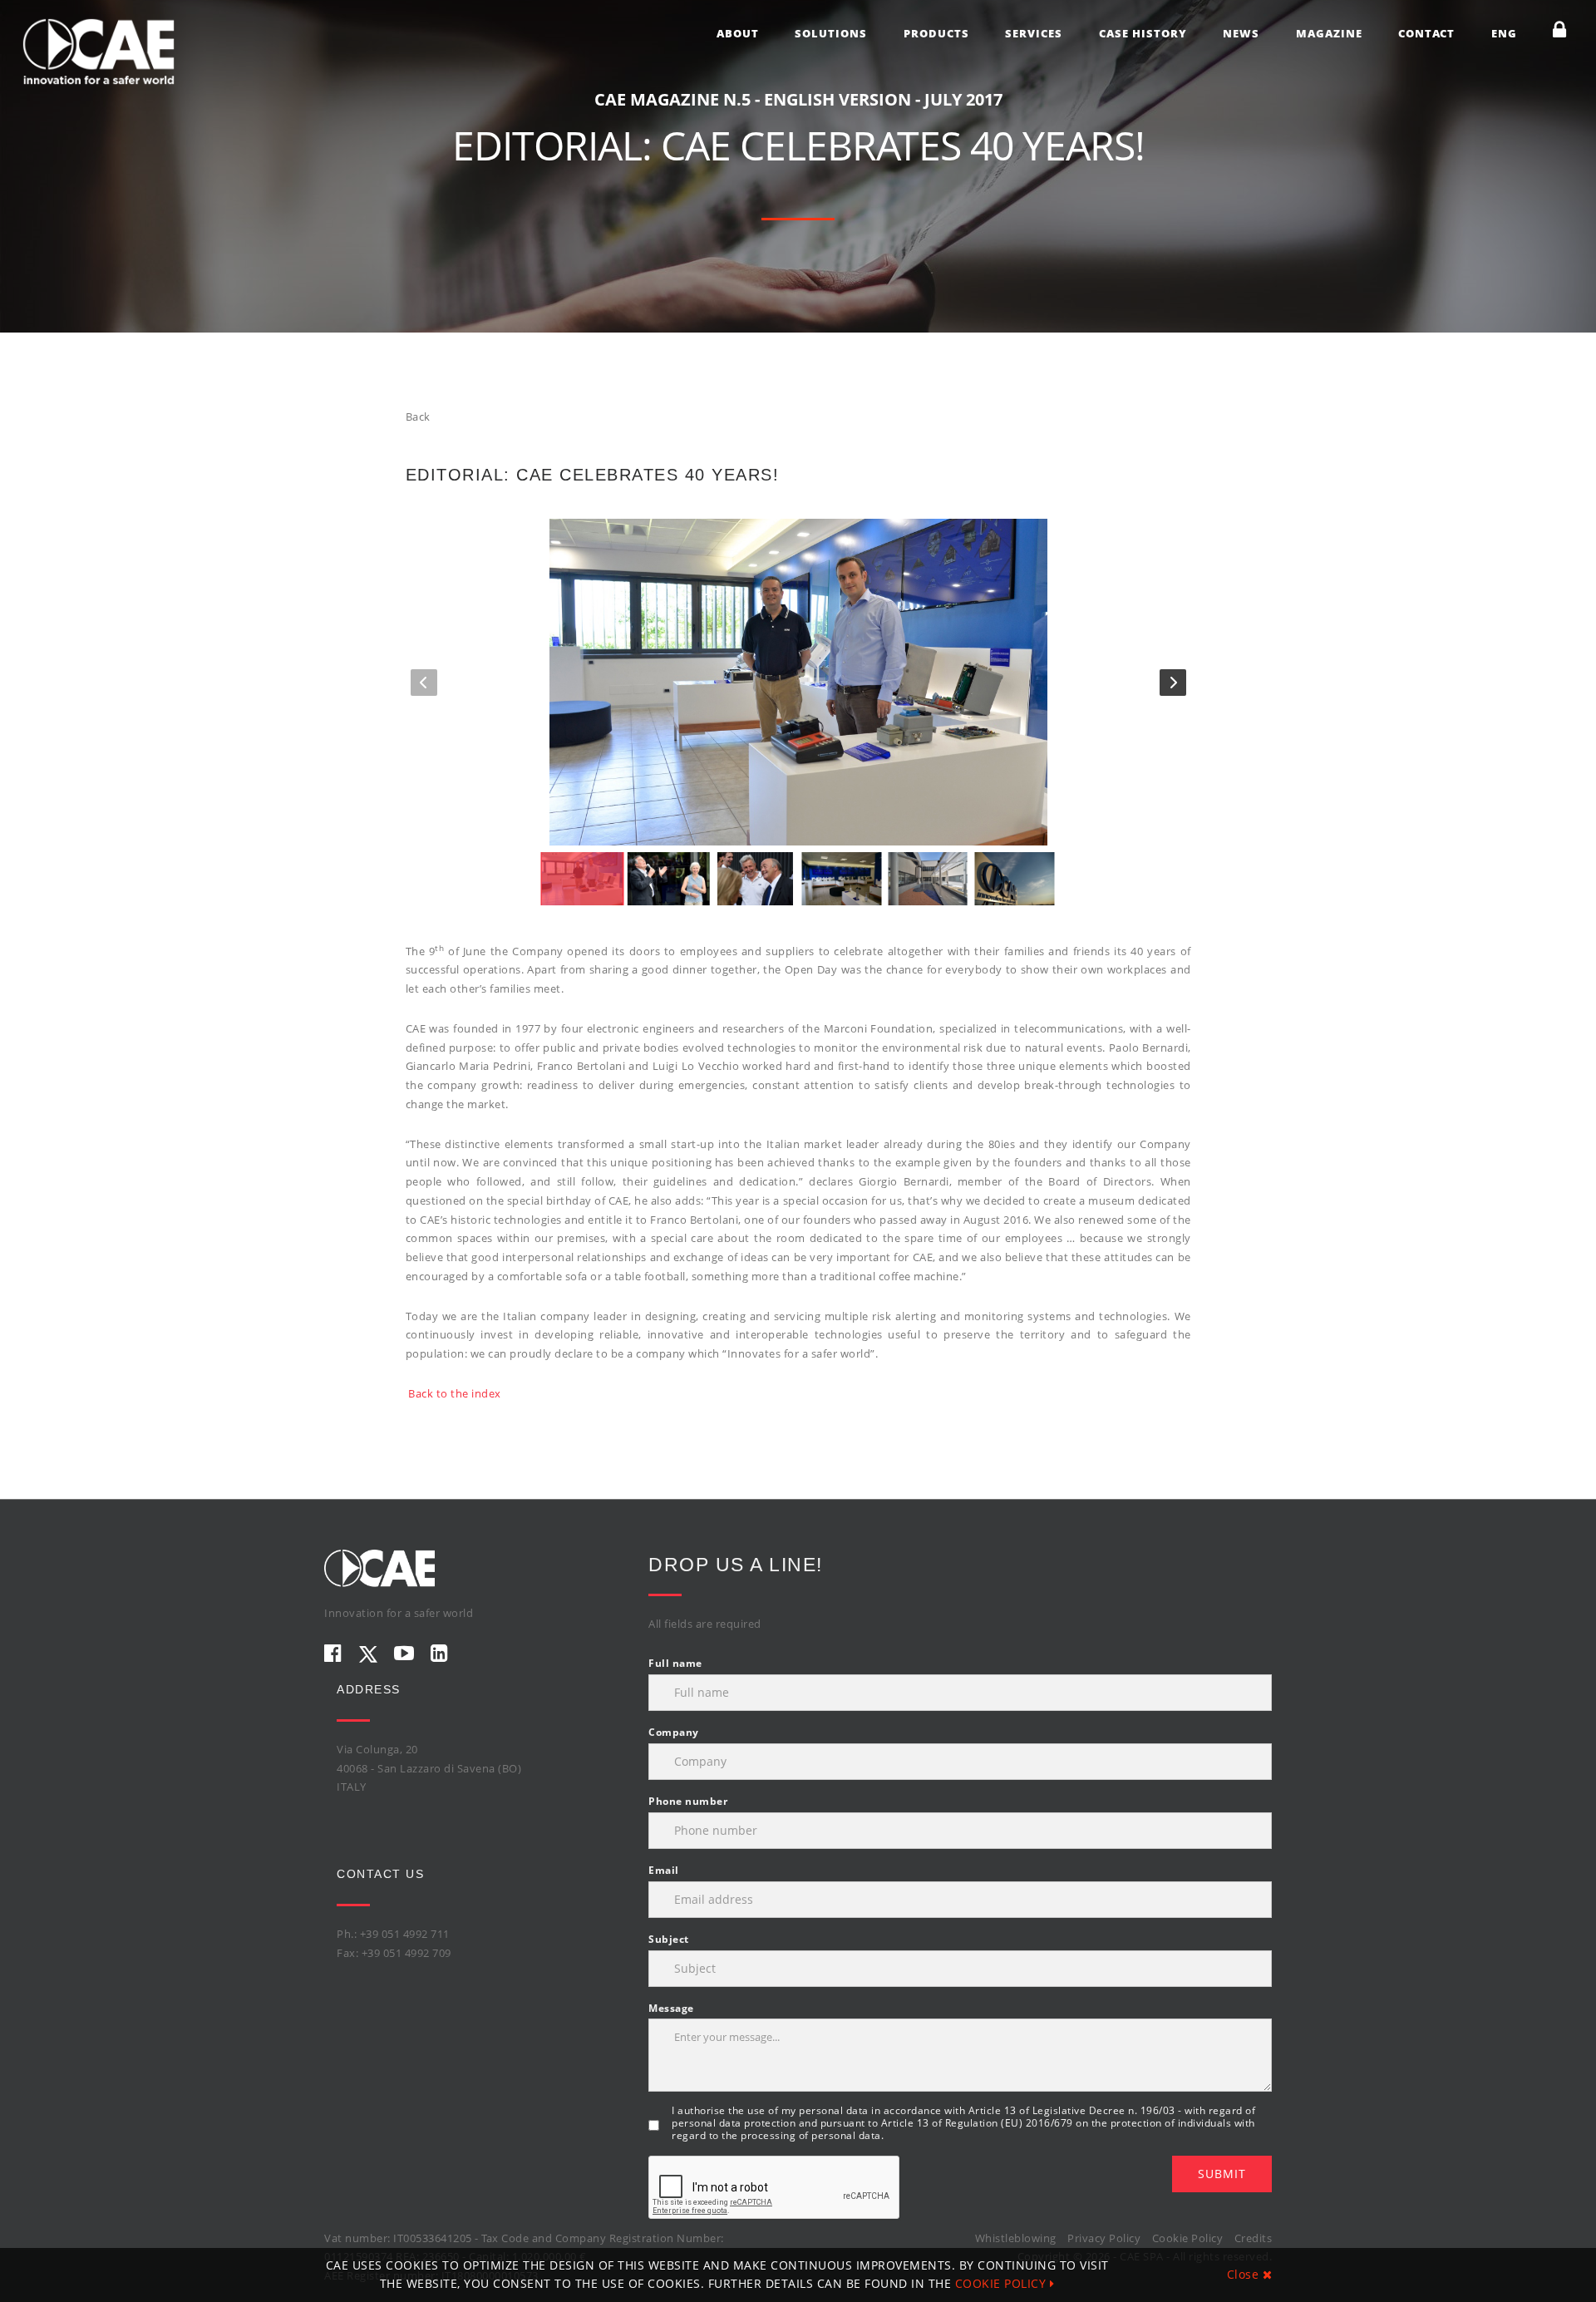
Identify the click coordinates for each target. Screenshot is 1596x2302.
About (738, 33)
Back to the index (455, 1393)
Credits (1254, 2238)
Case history (1143, 33)
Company (674, 1732)
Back (418, 417)
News (1241, 33)
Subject (669, 1939)
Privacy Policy (1104, 2238)
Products (936, 33)
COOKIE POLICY (1002, 2283)
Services (1034, 33)
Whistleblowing (1016, 2238)
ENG (1504, 33)
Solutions (831, 33)
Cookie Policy (1188, 2238)
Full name (675, 1663)
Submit (1222, 2174)
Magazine (1329, 33)
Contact (1426, 33)
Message (671, 2008)
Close (1245, 2274)
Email (664, 1870)
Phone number (688, 1801)
